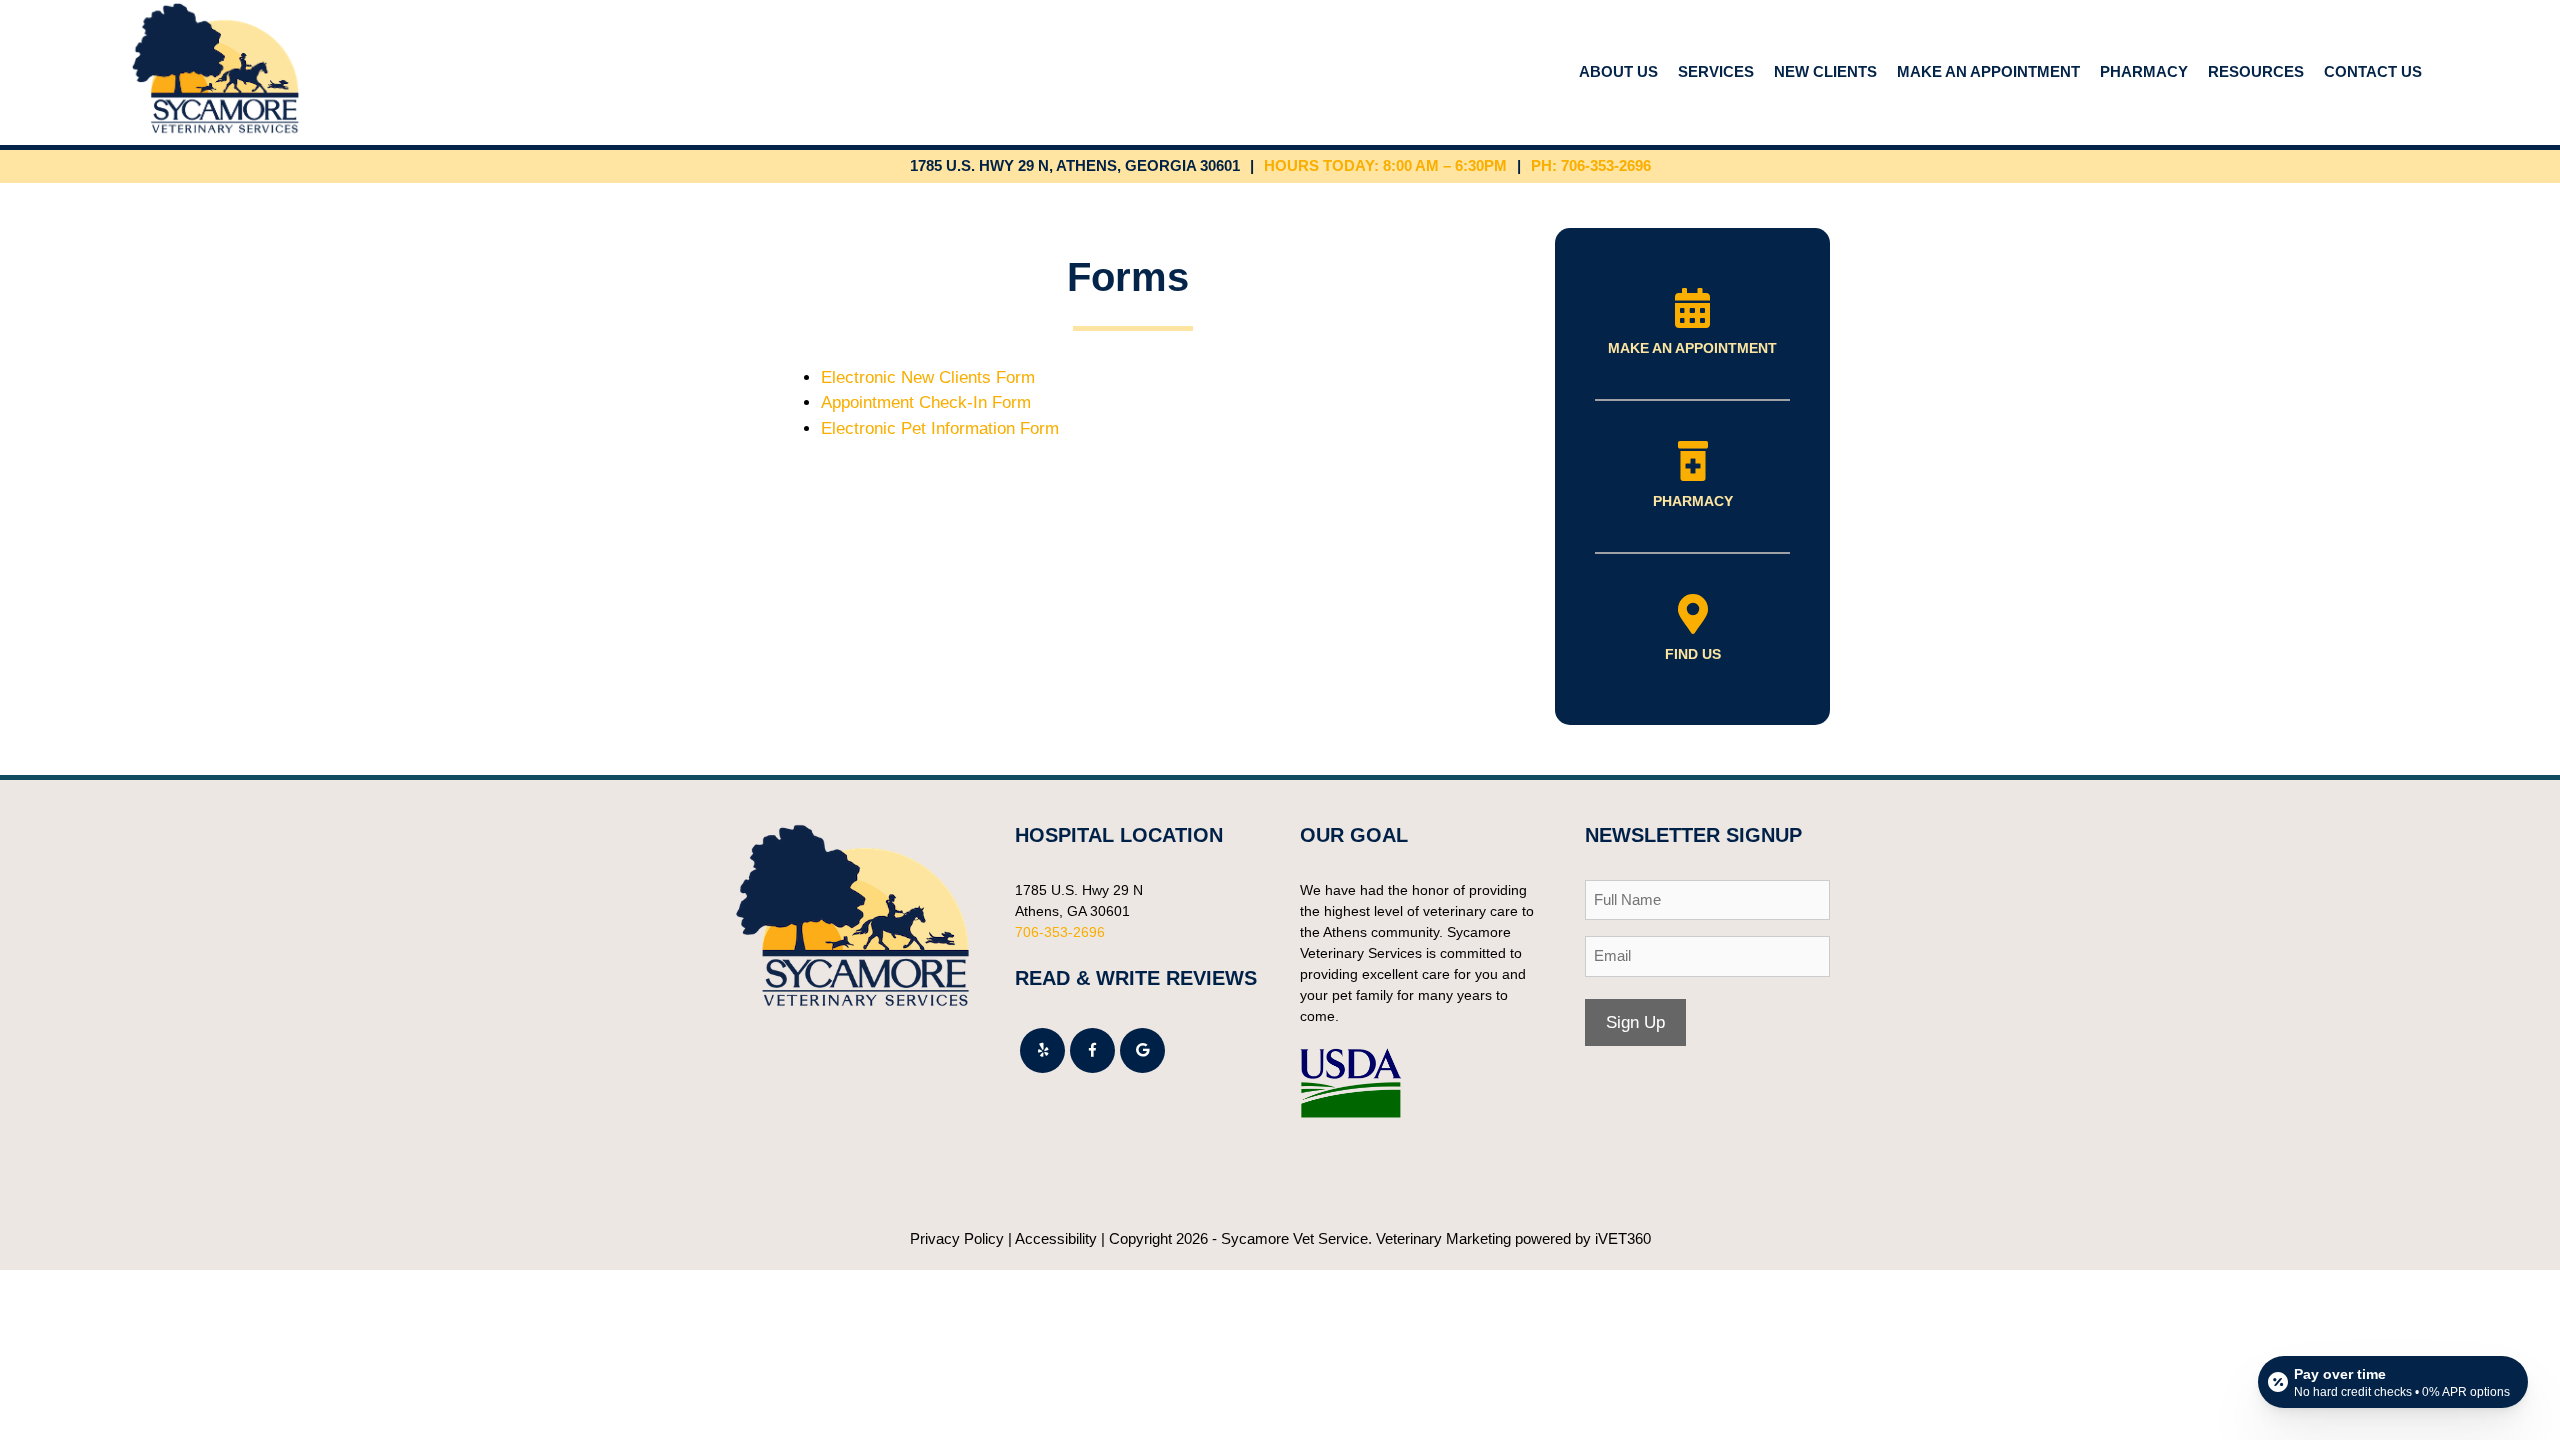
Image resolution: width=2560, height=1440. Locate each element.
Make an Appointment (1988, 71)
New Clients (1825, 71)
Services (1716, 71)
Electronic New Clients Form (928, 377)
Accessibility (1056, 1238)
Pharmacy (2144, 71)
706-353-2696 (1060, 932)
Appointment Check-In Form (926, 402)
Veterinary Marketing (1443, 1238)
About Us (1618, 71)
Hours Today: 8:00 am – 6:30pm (1385, 165)
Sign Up (1635, 1022)
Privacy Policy (957, 1238)
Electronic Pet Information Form (940, 428)
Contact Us (2373, 71)
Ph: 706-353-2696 (1591, 165)
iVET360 (1623, 1238)
